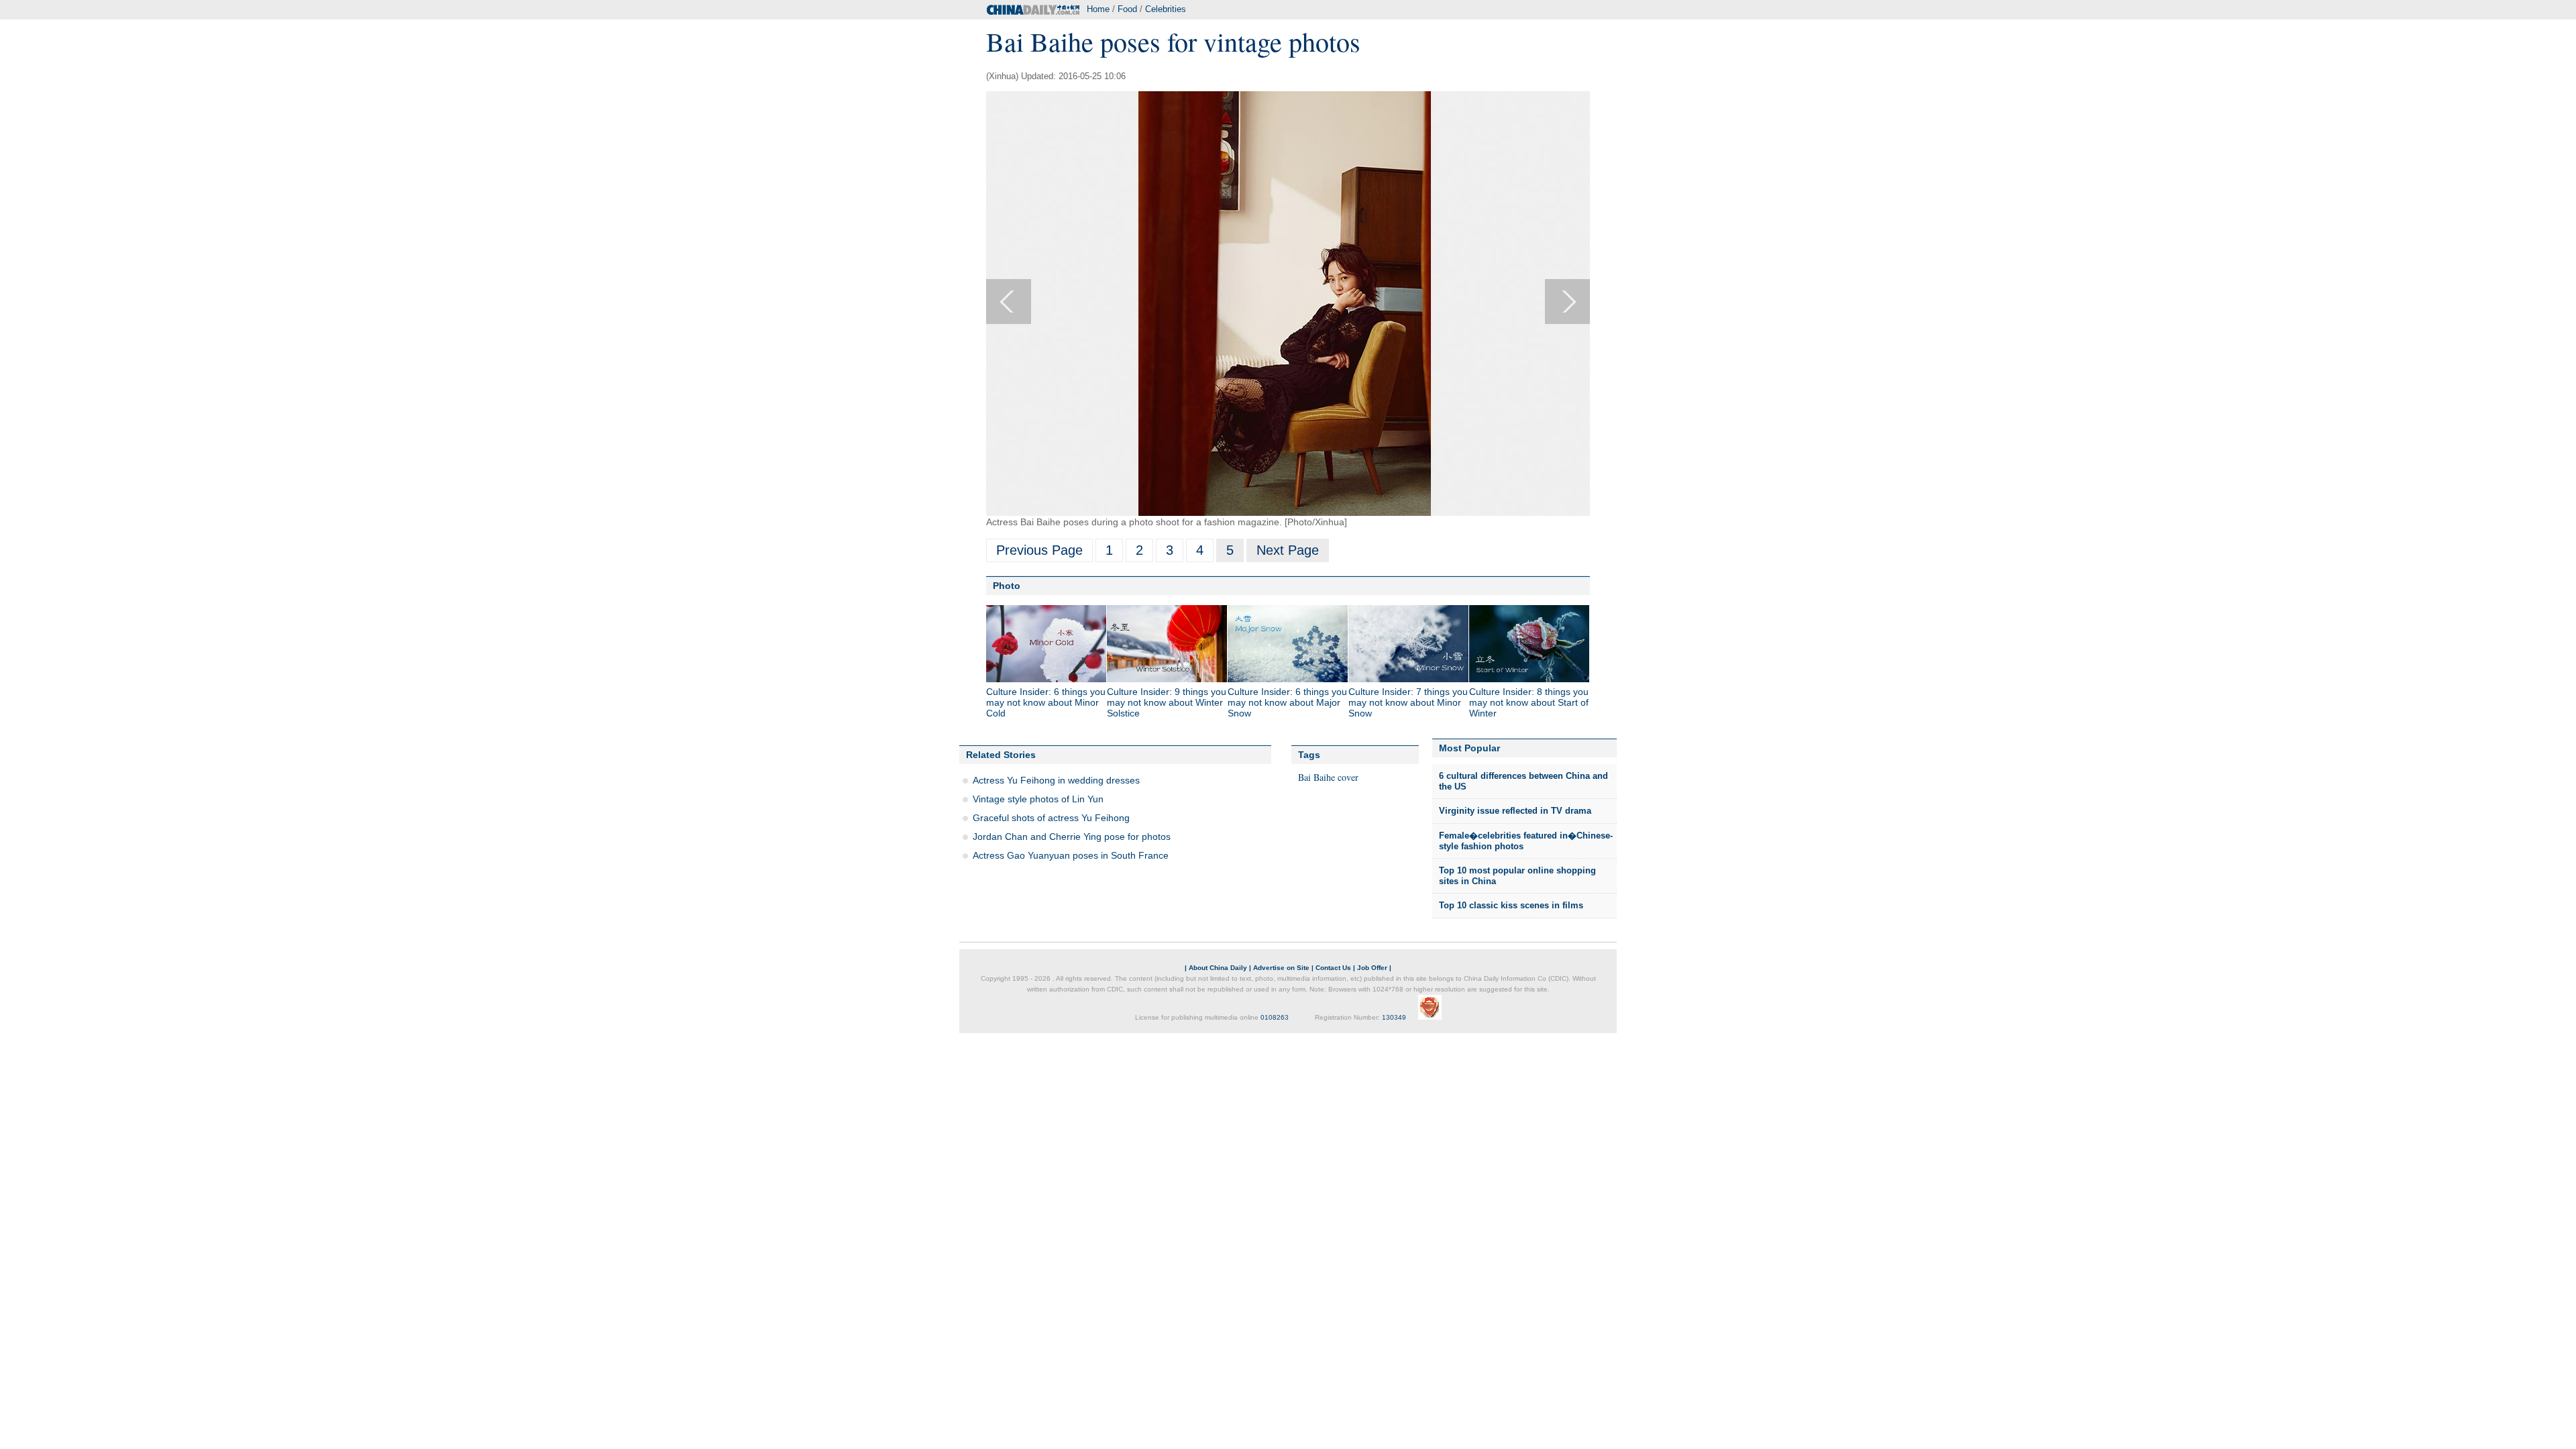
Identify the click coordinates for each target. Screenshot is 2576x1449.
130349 (1394, 1017)
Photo (1007, 586)
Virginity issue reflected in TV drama (1515, 811)
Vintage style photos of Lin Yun (1038, 799)
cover (1348, 777)
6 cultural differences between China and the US (1523, 781)
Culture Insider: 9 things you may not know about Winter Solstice (1167, 702)
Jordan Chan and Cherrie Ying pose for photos (1072, 837)
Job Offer (1372, 968)
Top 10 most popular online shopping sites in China (1517, 876)
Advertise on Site (1281, 968)
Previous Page (1039, 550)
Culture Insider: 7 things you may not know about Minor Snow (1408, 702)
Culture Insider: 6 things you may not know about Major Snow (1287, 702)
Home (1098, 9)
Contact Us (1333, 968)
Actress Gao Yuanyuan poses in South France (1071, 855)
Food (1127, 9)
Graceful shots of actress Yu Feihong (1051, 818)
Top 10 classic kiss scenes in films (1511, 905)
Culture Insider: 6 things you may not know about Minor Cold (1046, 702)
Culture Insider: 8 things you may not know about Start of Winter (1529, 702)
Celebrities (1166, 9)
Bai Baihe (1317, 777)
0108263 (1275, 1017)
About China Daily (1218, 968)
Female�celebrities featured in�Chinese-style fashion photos (1526, 841)
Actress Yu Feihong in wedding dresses (1056, 780)
